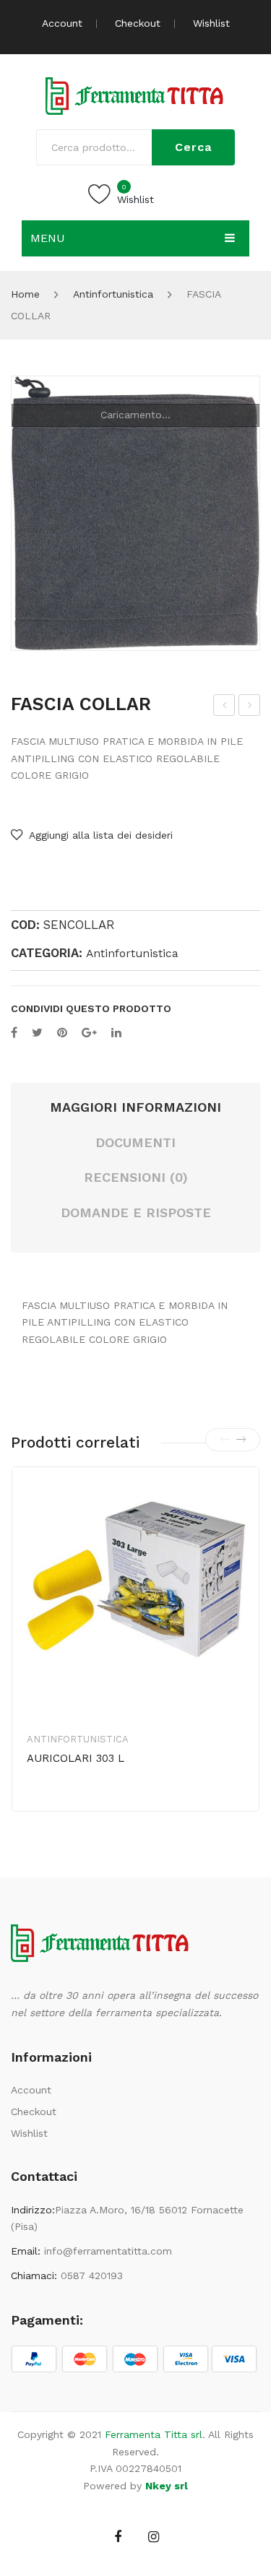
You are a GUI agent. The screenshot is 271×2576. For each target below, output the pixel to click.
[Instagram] (154, 2537)
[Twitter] (37, 1033)
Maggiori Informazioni (135, 1107)
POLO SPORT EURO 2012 (251, 707)
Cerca (193, 147)
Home (25, 294)
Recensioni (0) (136, 1177)
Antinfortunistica (113, 294)
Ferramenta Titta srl (154, 2434)
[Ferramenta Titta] (136, 95)
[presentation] (225, 1440)
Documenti (135, 1142)
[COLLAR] (135, 513)
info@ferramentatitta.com (108, 2251)
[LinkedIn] (116, 1033)
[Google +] (89, 1033)
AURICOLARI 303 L (76, 1758)
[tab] (135, 1108)
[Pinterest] (62, 1033)
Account (62, 23)
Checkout (138, 23)
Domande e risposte (136, 1213)
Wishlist (211, 23)
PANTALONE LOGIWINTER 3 (224, 707)
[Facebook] (14, 1033)
